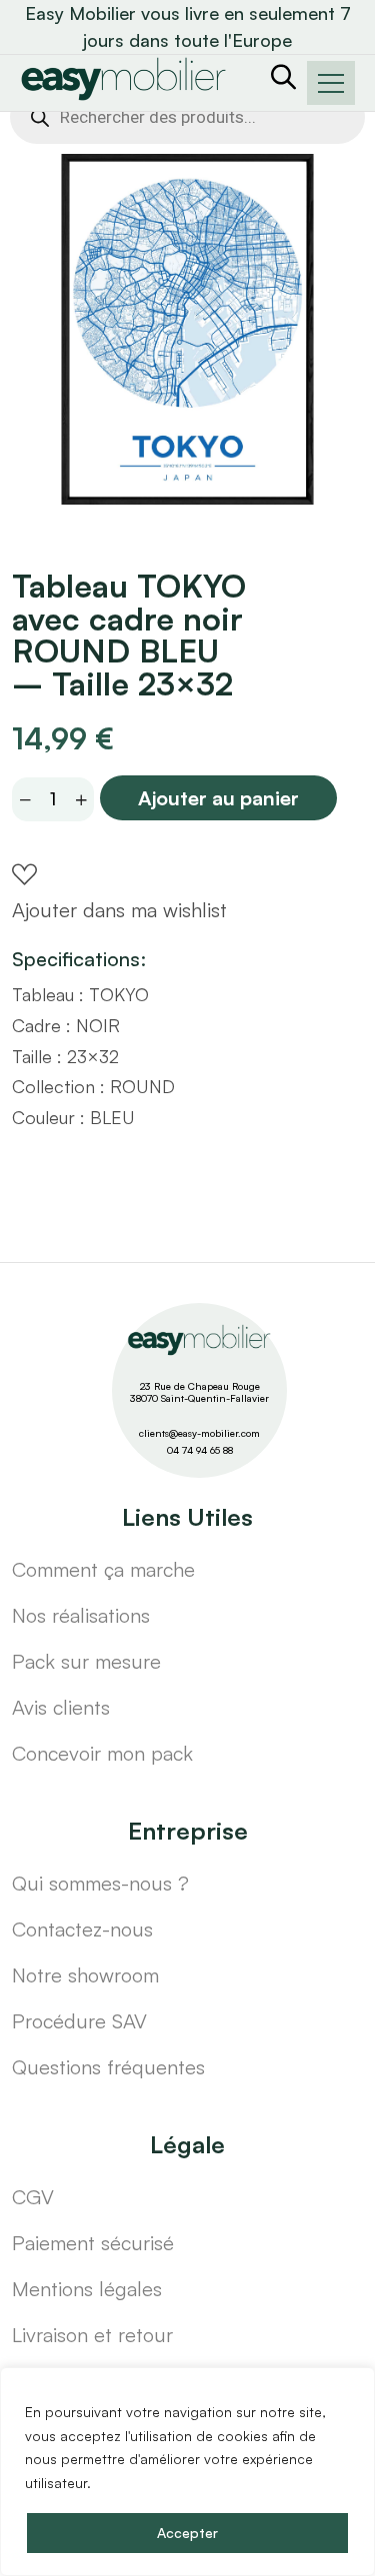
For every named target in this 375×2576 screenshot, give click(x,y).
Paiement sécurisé (93, 2243)
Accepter (187, 2533)
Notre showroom (85, 1975)
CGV (33, 2197)
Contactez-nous (82, 1929)
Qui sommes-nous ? (100, 1883)
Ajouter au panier (218, 798)
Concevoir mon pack (102, 1753)
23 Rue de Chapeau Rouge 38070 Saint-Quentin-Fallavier (199, 1392)
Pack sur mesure (86, 1661)
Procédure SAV (79, 2021)
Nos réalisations (81, 1615)
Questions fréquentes (108, 2067)
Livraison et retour (92, 2335)
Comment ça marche (103, 1569)
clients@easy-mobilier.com (199, 1433)
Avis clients (61, 1707)
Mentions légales (87, 2289)
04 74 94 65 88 (200, 1450)
